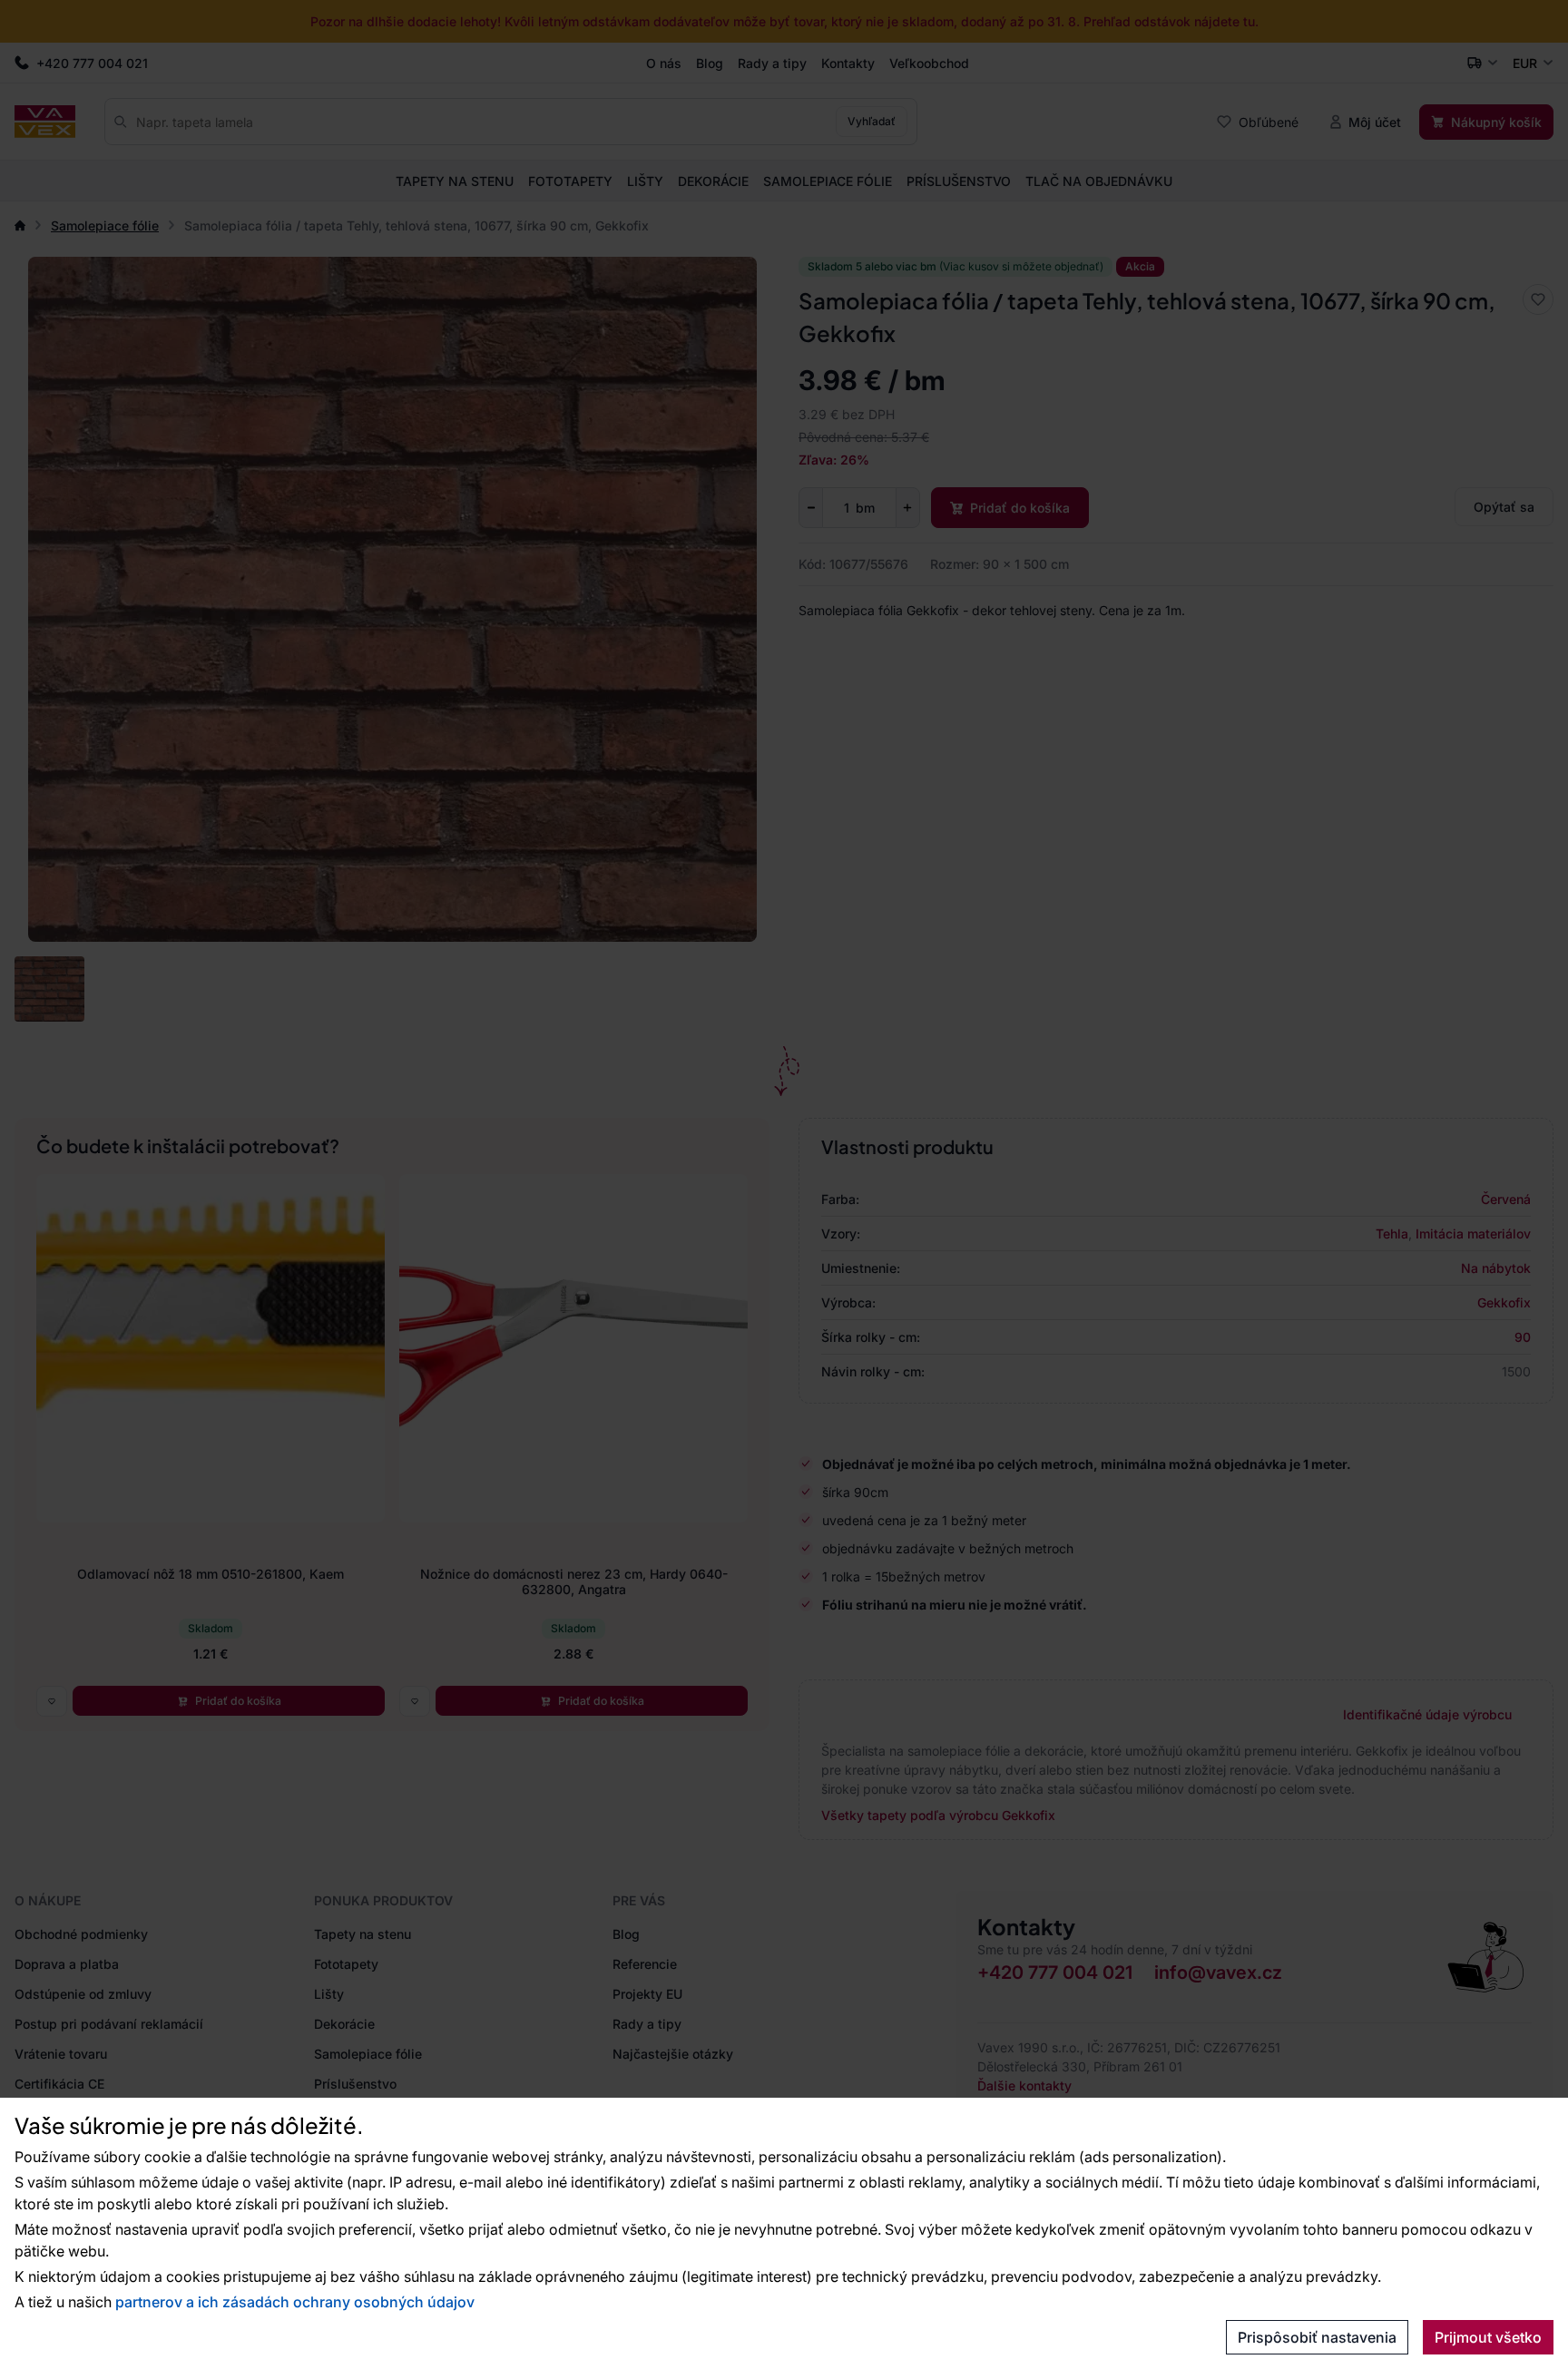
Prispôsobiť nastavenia (1317, 2337)
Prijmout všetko (1488, 2337)
